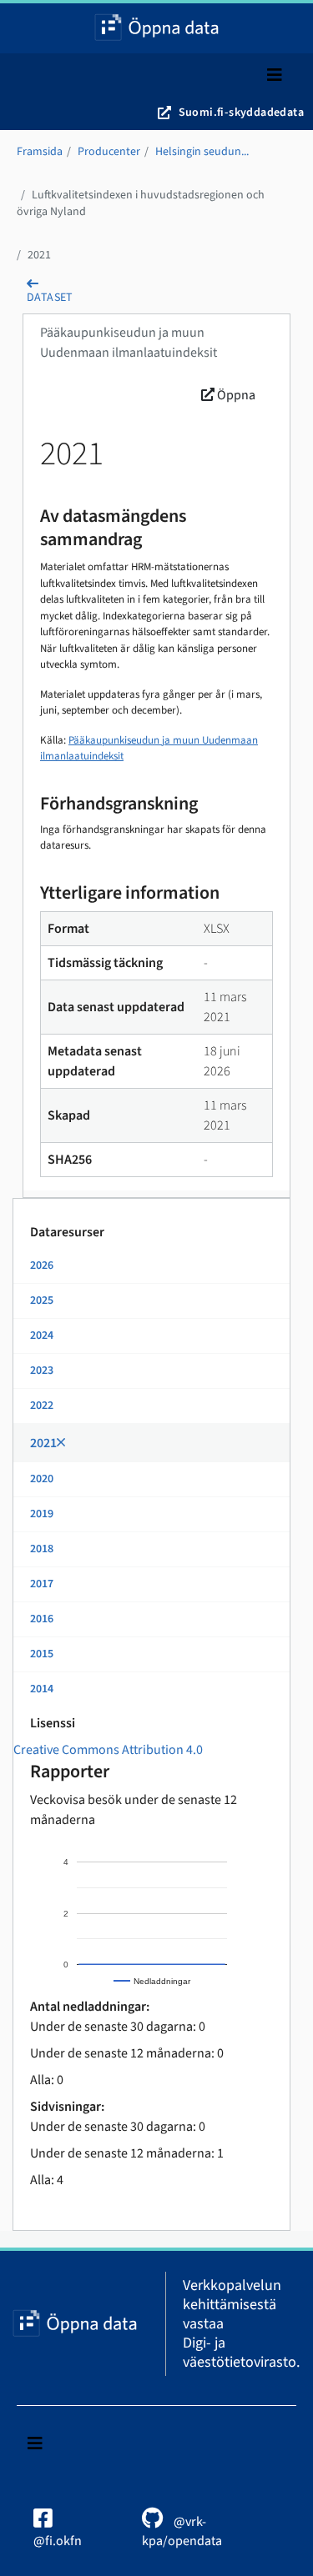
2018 (42, 1549)
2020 (42, 1479)
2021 (39, 255)
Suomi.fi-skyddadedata (241, 113)
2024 (42, 1336)
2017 (42, 1584)
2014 (42, 1689)
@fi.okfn (58, 2541)
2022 (42, 1406)
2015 (42, 1654)
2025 (42, 1301)
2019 (42, 1514)
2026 (42, 1265)
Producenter (109, 152)
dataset (50, 298)
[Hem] (156, 28)
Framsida (40, 152)
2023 (42, 1371)
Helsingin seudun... (202, 152)
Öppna (235, 395)
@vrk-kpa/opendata (182, 2531)
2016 (42, 1619)
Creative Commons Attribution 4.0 (108, 1750)
